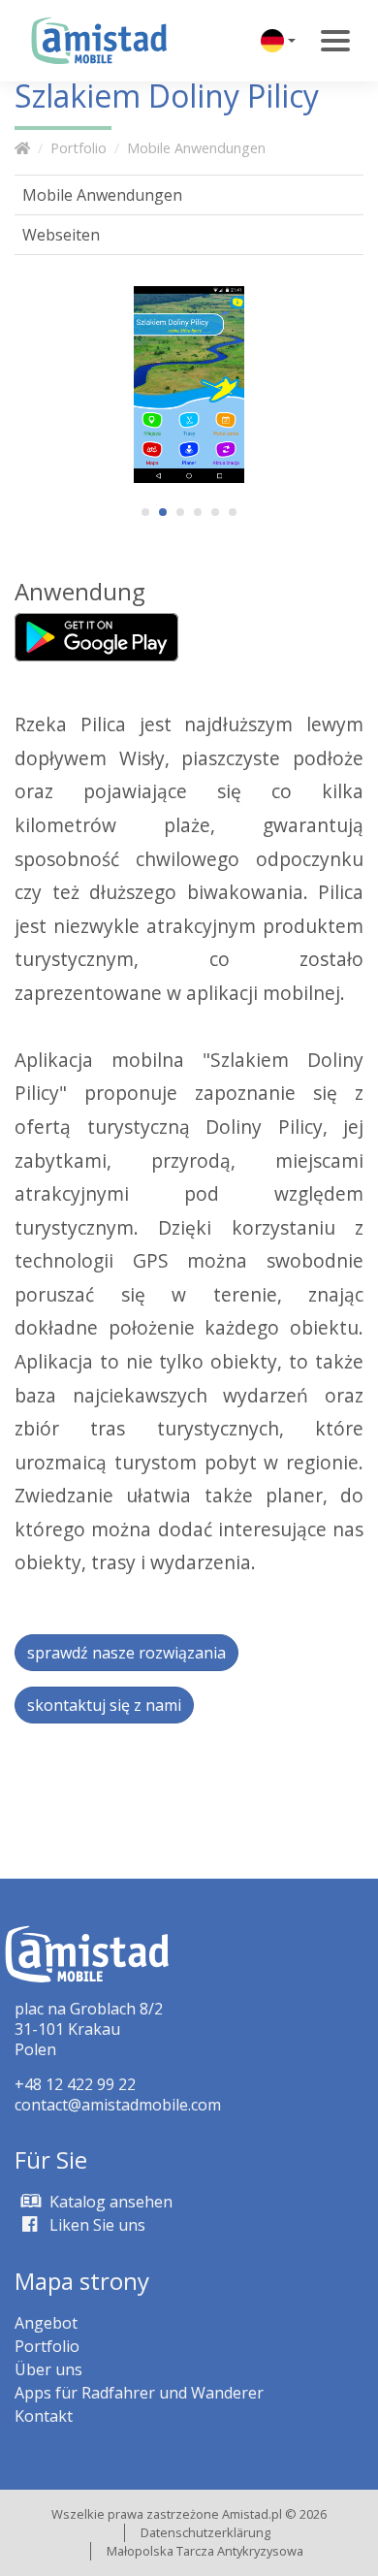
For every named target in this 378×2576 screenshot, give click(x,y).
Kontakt (44, 2416)
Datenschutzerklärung (205, 2532)
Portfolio (79, 148)
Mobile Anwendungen (196, 148)
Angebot (46, 2323)
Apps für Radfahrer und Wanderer (139, 2393)
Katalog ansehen (109, 2202)
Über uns (48, 2369)
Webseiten (61, 235)
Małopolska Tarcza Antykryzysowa (205, 2551)
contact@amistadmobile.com (118, 2105)
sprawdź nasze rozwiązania (126, 1653)
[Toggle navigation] (335, 41)
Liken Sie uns (95, 2225)
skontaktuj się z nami (104, 1705)
